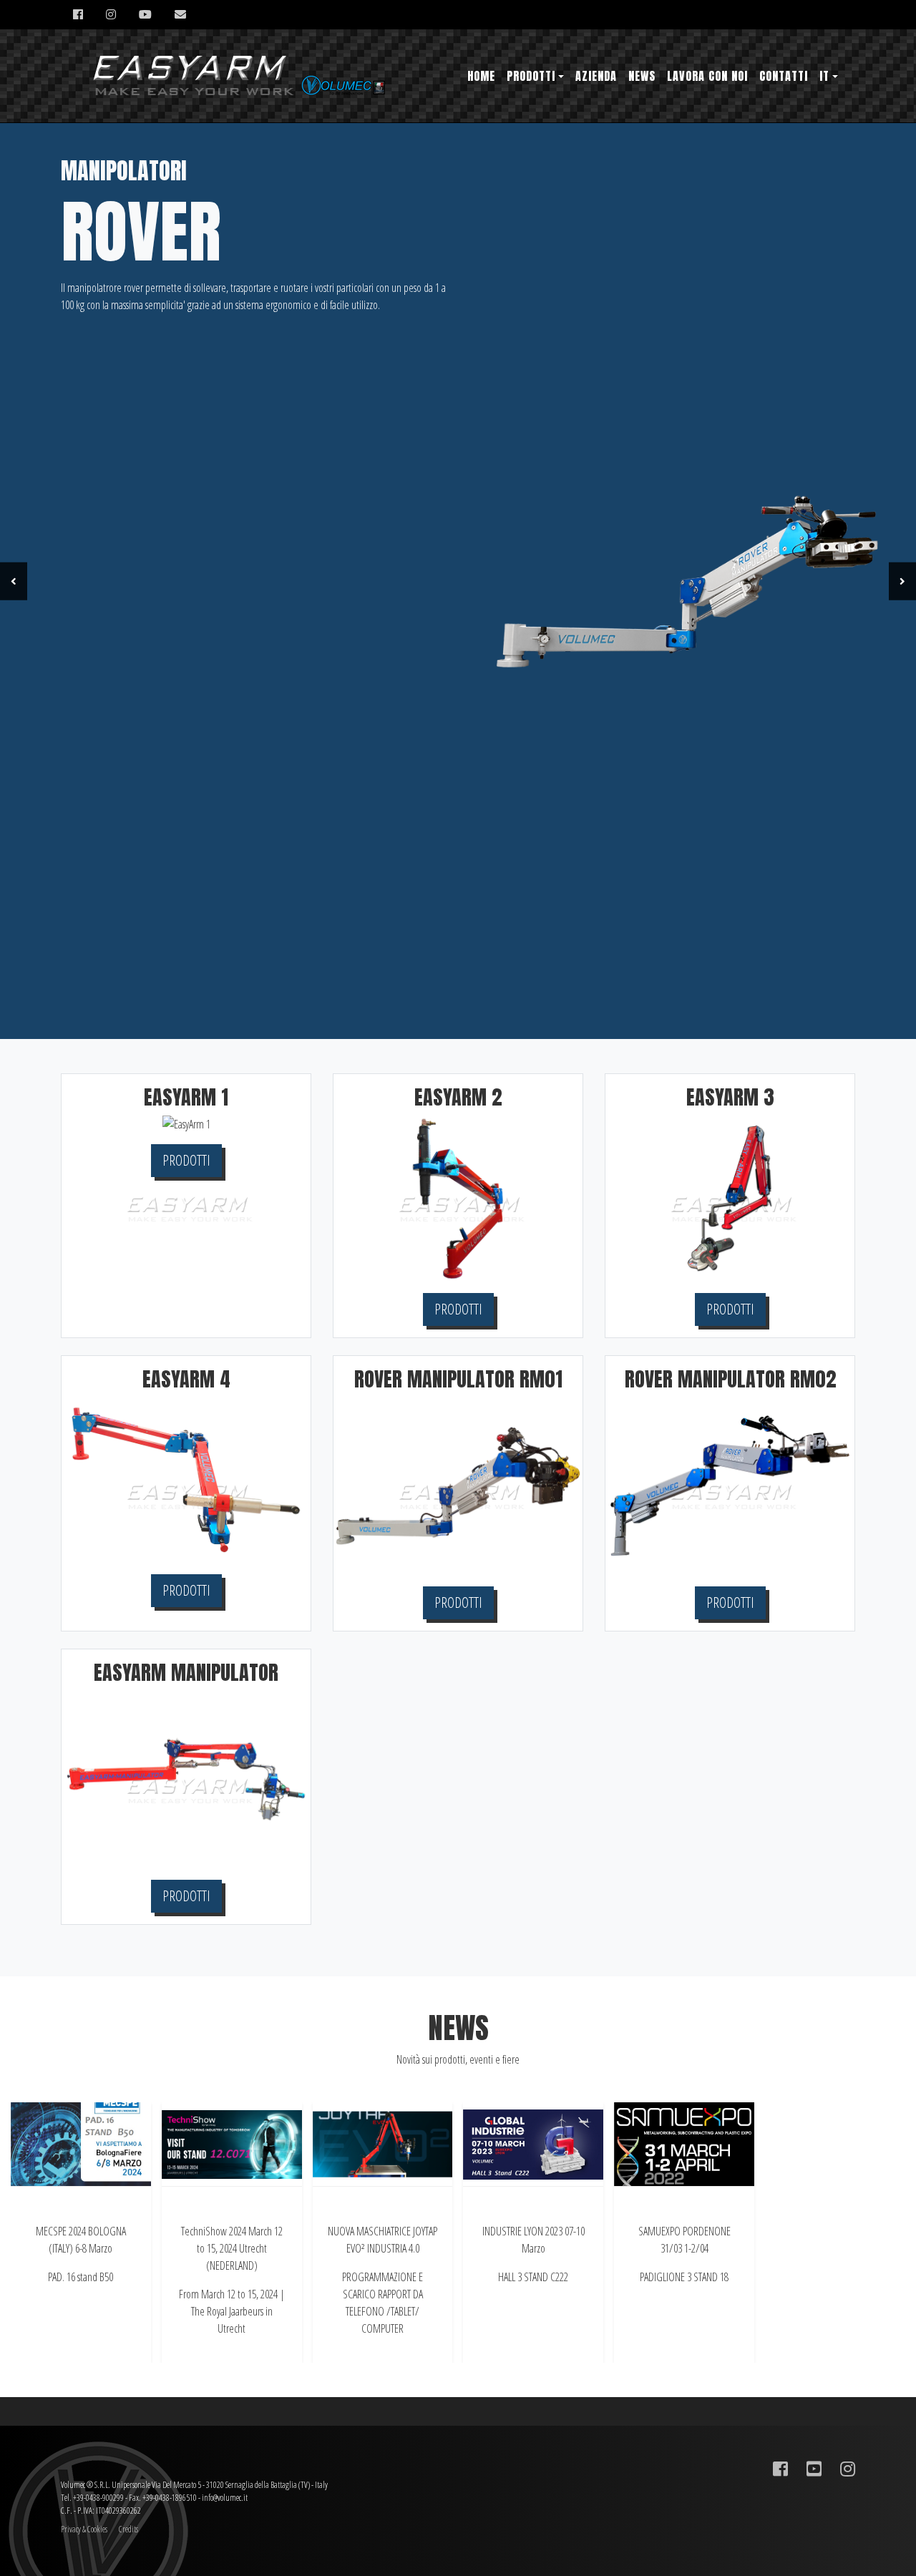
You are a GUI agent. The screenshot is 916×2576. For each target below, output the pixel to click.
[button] (14, 581)
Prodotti (531, 76)
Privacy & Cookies (84, 2529)
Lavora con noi (707, 76)
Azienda (596, 76)
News (642, 76)
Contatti (784, 76)
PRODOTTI (186, 1160)
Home (481, 76)
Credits (128, 2529)
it (824, 76)
